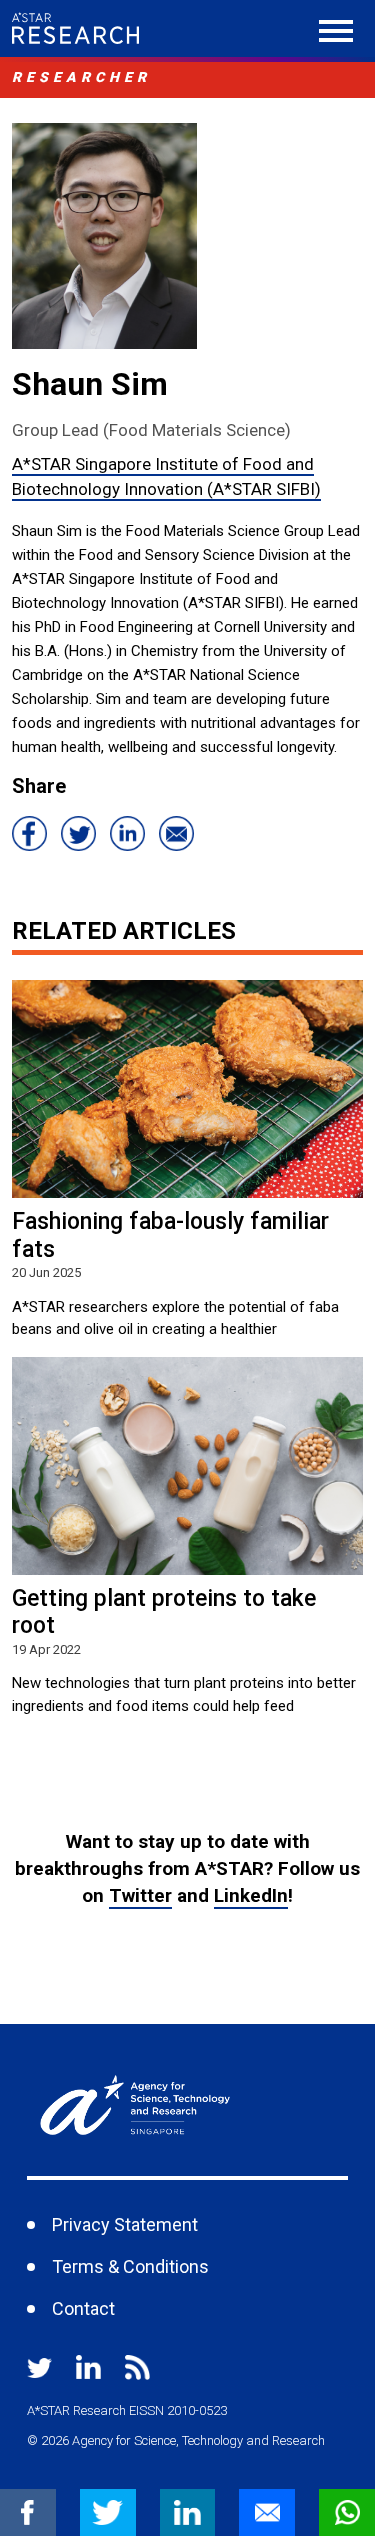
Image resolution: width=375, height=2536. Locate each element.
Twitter (140, 1895)
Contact (83, 2308)
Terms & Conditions (130, 2266)
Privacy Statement (125, 2224)
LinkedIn (251, 1895)
